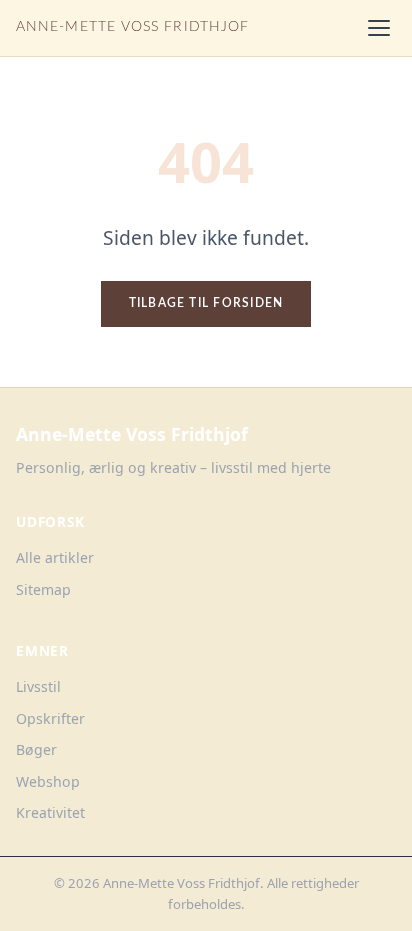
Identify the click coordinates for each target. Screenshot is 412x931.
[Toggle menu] (379, 28)
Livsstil (38, 686)
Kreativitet (50, 812)
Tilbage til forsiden (206, 303)
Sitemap (43, 589)
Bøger (36, 749)
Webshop (48, 781)
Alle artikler (55, 557)
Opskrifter (50, 718)
